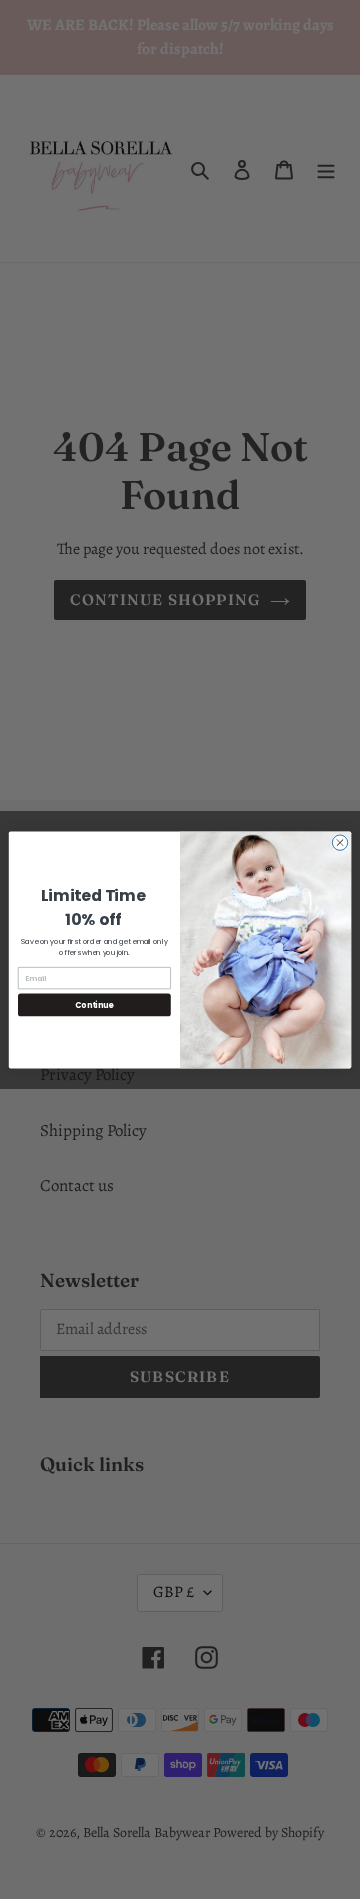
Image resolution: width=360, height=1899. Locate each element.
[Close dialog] (339, 841)
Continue (94, 1004)
